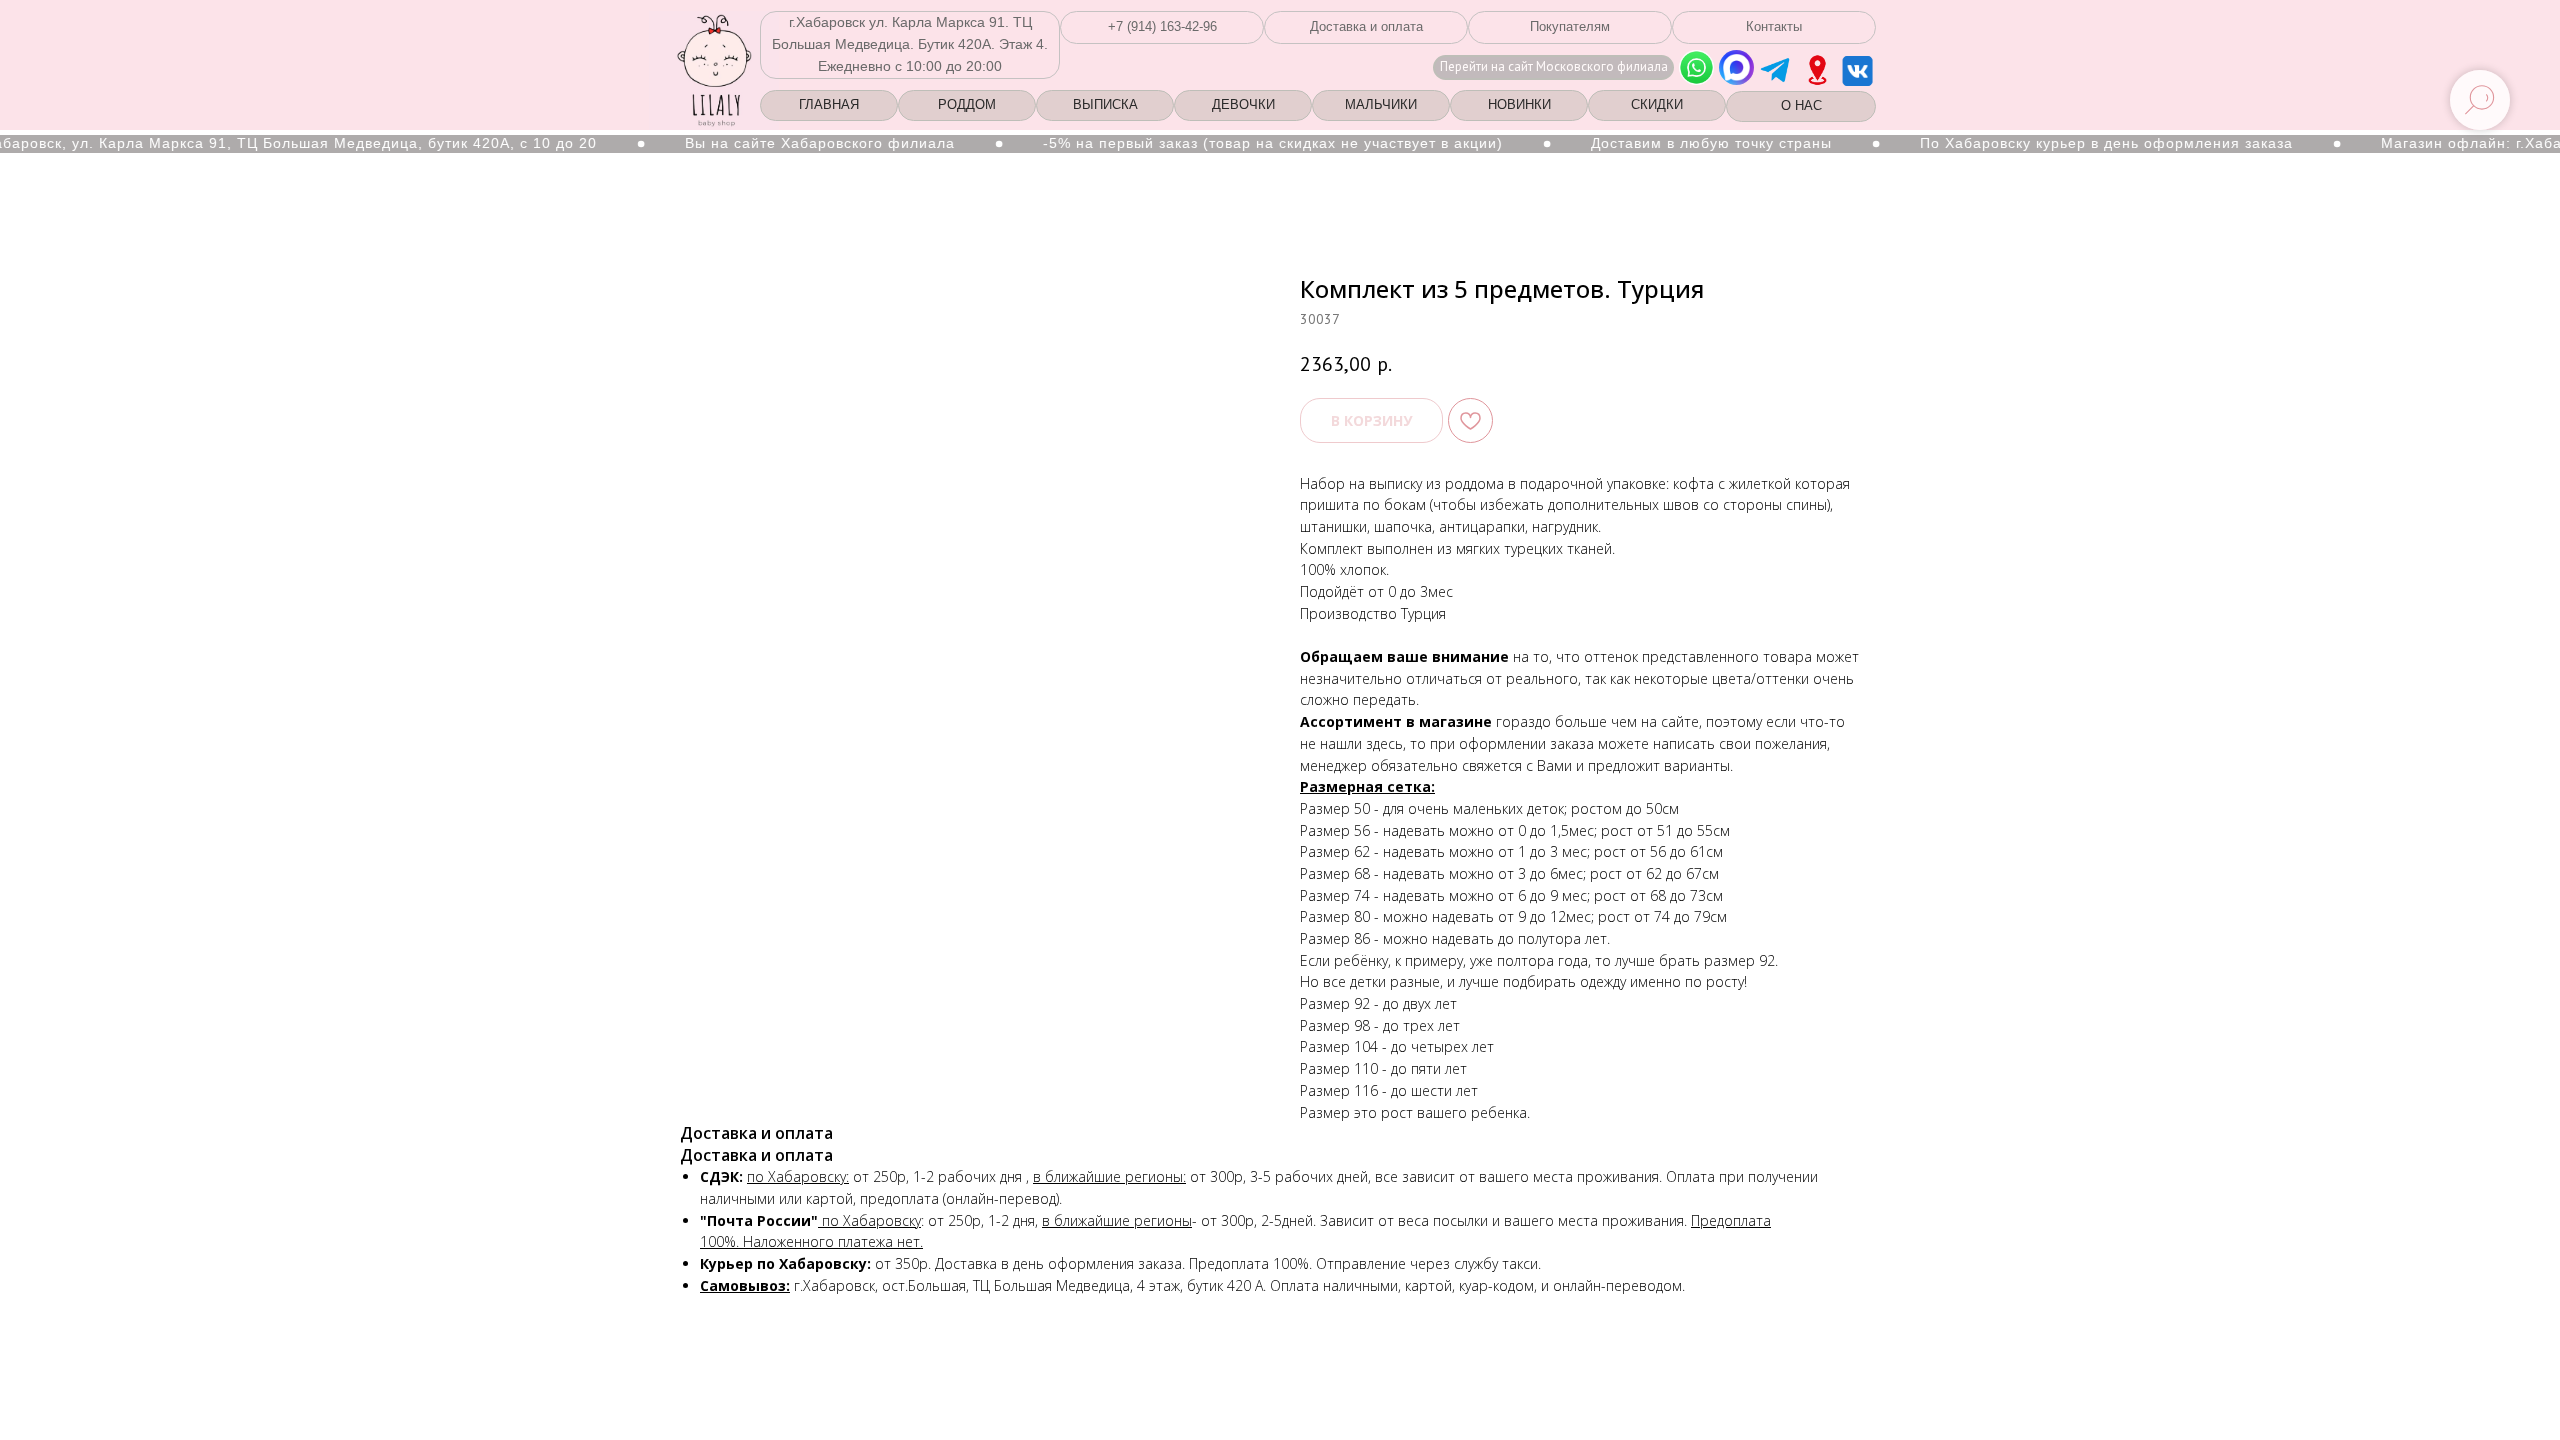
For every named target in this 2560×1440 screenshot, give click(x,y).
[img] (1817, 70)
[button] (1162, 27)
